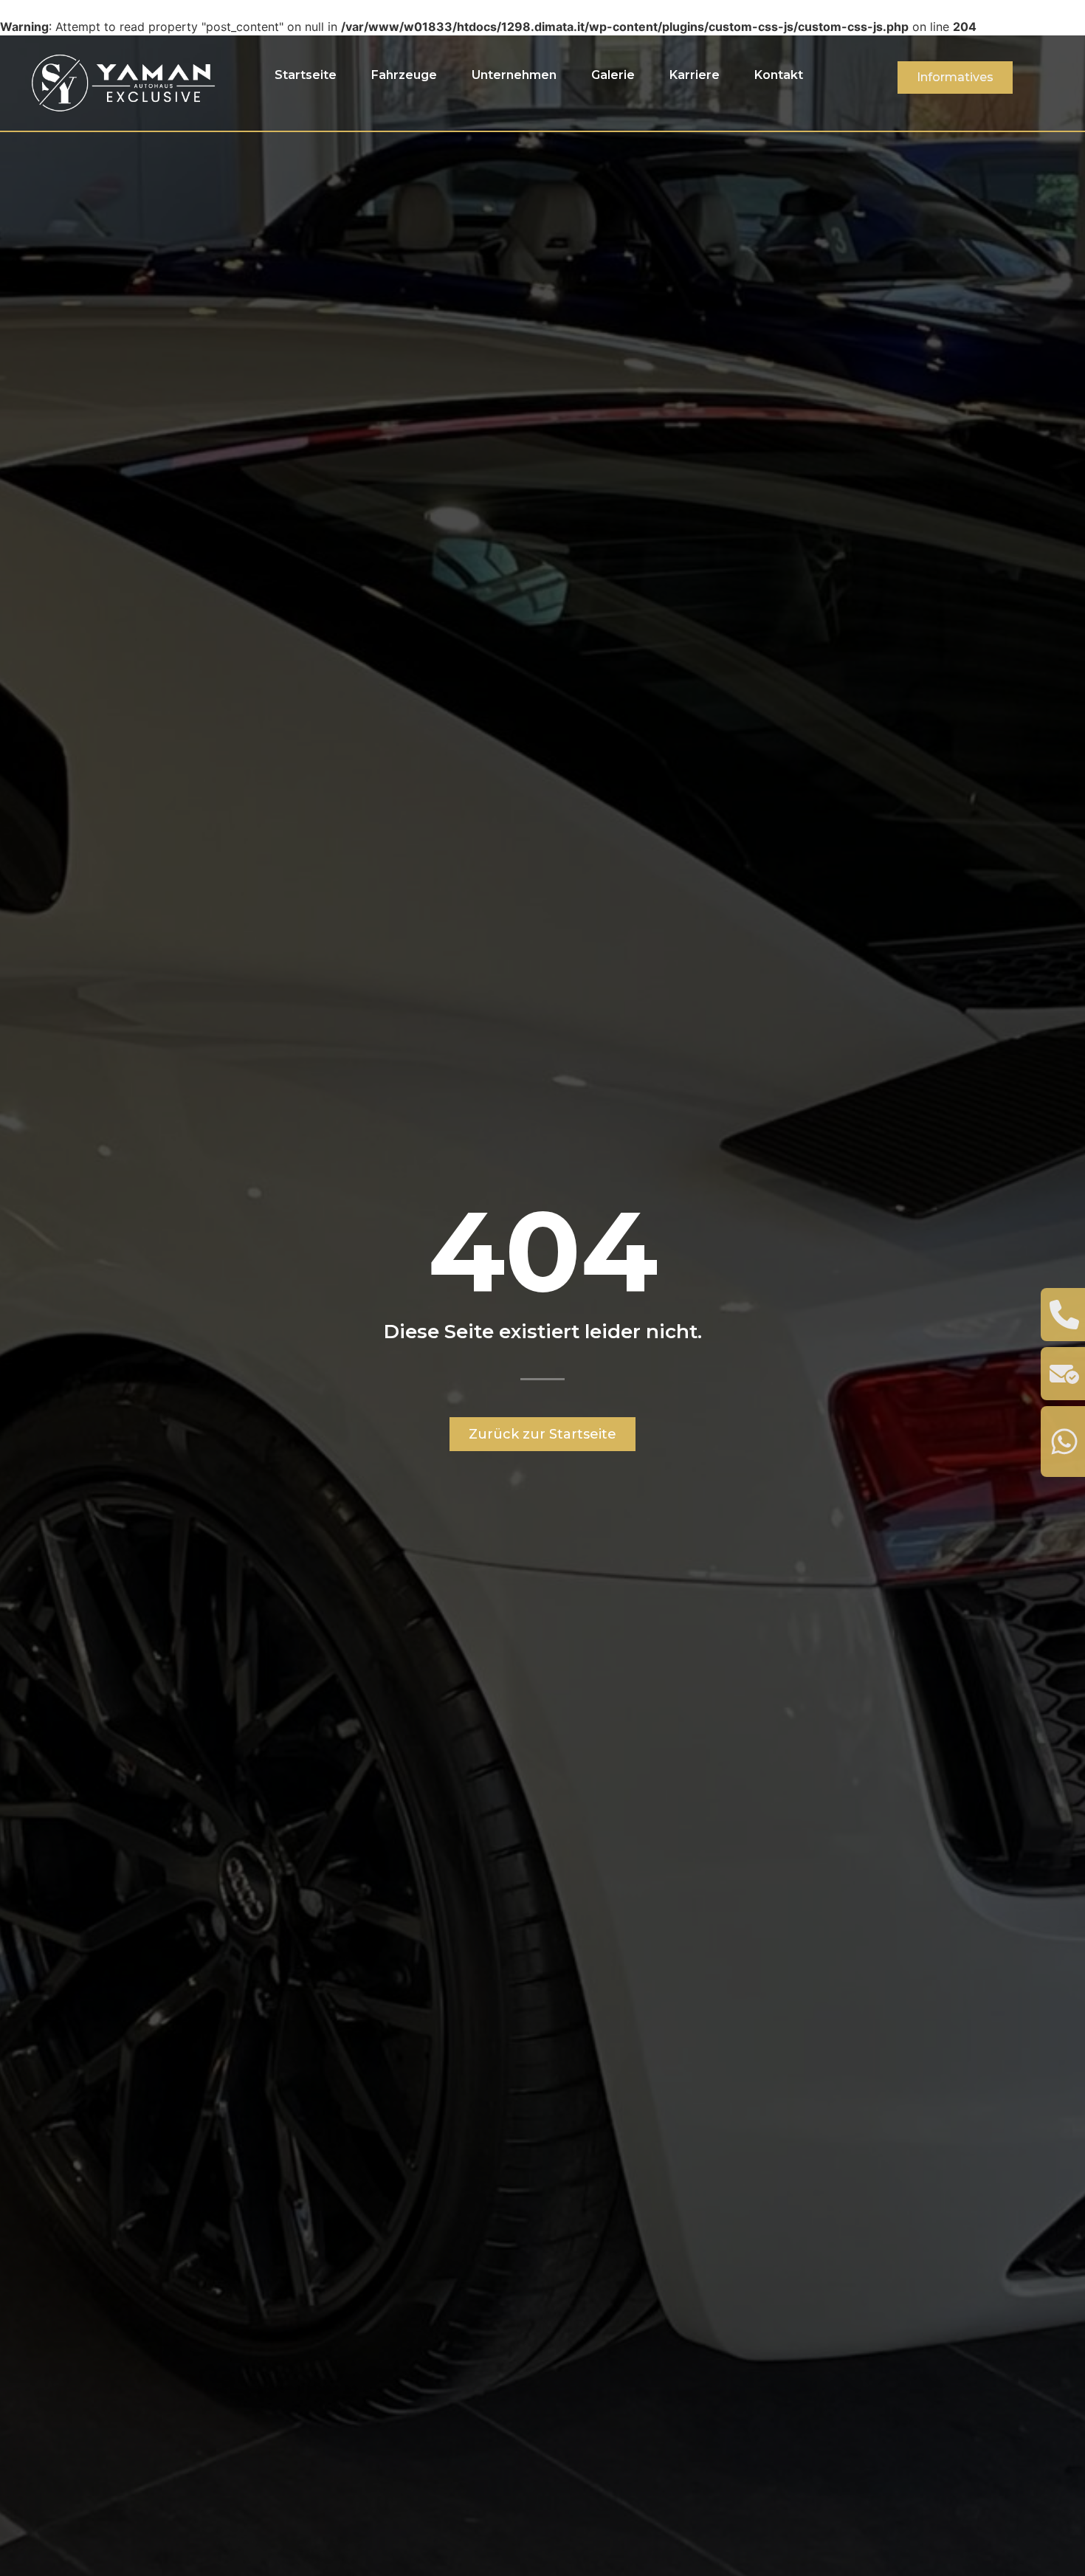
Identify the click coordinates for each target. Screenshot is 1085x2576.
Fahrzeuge (404, 75)
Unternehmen (514, 75)
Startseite (306, 75)
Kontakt (779, 75)
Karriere (695, 75)
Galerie (613, 75)
